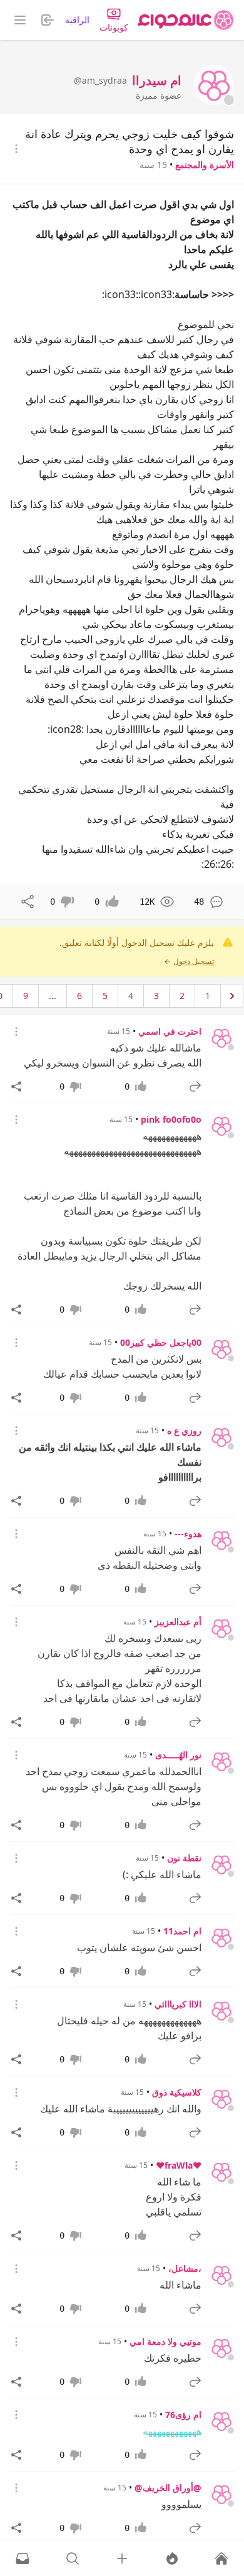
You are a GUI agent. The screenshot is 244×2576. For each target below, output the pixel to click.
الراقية (77, 20)
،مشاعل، (185, 2268)
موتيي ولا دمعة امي (165, 2341)
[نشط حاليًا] (172, 2559)
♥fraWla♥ (179, 2165)
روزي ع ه (184, 1430)
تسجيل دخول (194, 962)
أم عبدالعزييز (178, 1622)
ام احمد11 (182, 1931)
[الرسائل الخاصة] (23, 2559)
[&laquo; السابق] (232, 996)
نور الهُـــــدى (178, 1755)
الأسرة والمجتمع (205, 165)
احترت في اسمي (170, 1031)
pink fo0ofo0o (171, 1119)
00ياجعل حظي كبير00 (161, 1342)
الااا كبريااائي (178, 2004)
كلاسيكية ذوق (177, 2092)
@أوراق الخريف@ (168, 2488)
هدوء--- (188, 1534)
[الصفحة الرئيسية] (186, 20)
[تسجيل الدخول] (122, 2559)
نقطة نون (184, 1858)
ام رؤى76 (183, 2414)
